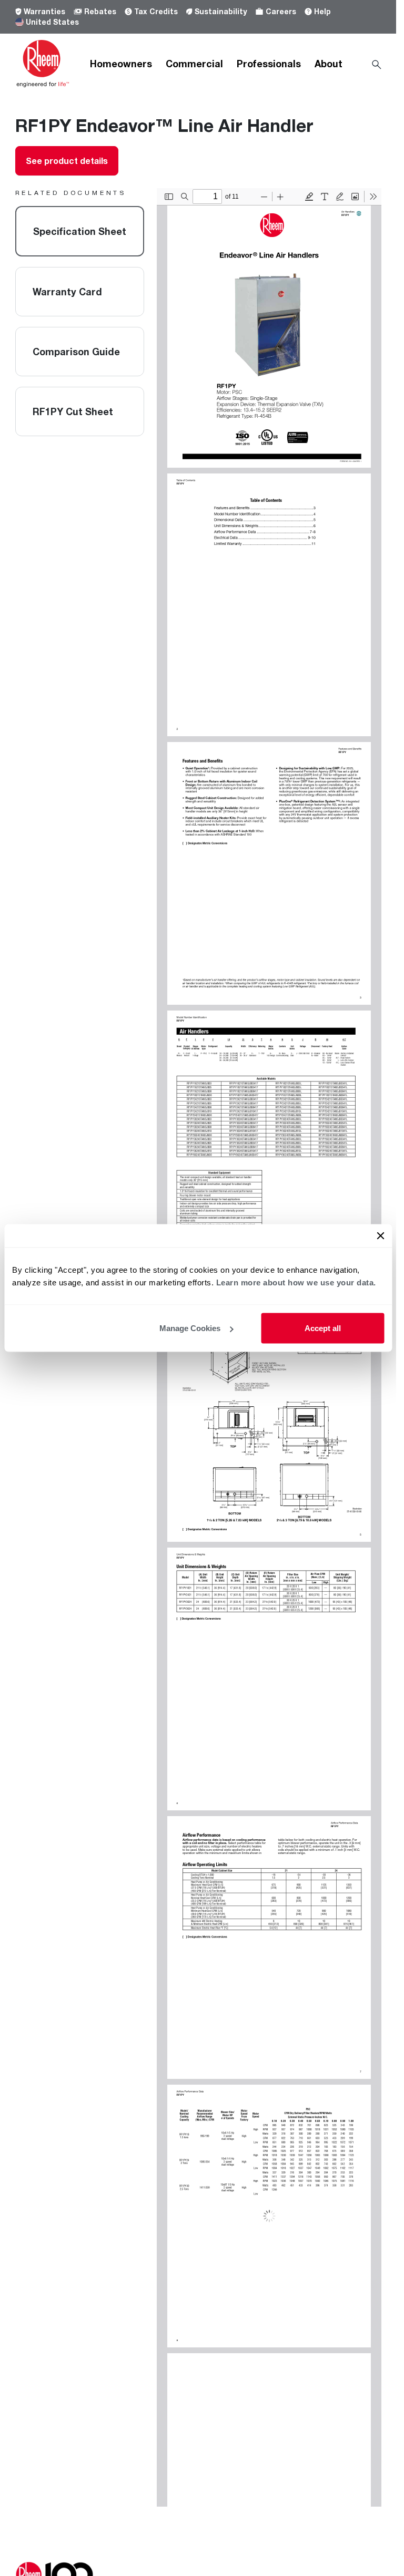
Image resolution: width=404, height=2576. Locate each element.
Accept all (323, 1328)
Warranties (44, 11)
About (329, 64)
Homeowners (121, 64)
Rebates (100, 11)
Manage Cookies (190, 1328)
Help (322, 11)
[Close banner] (380, 1236)
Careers (281, 11)
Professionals (269, 64)
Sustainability (221, 11)
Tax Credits (156, 11)
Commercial (194, 64)
